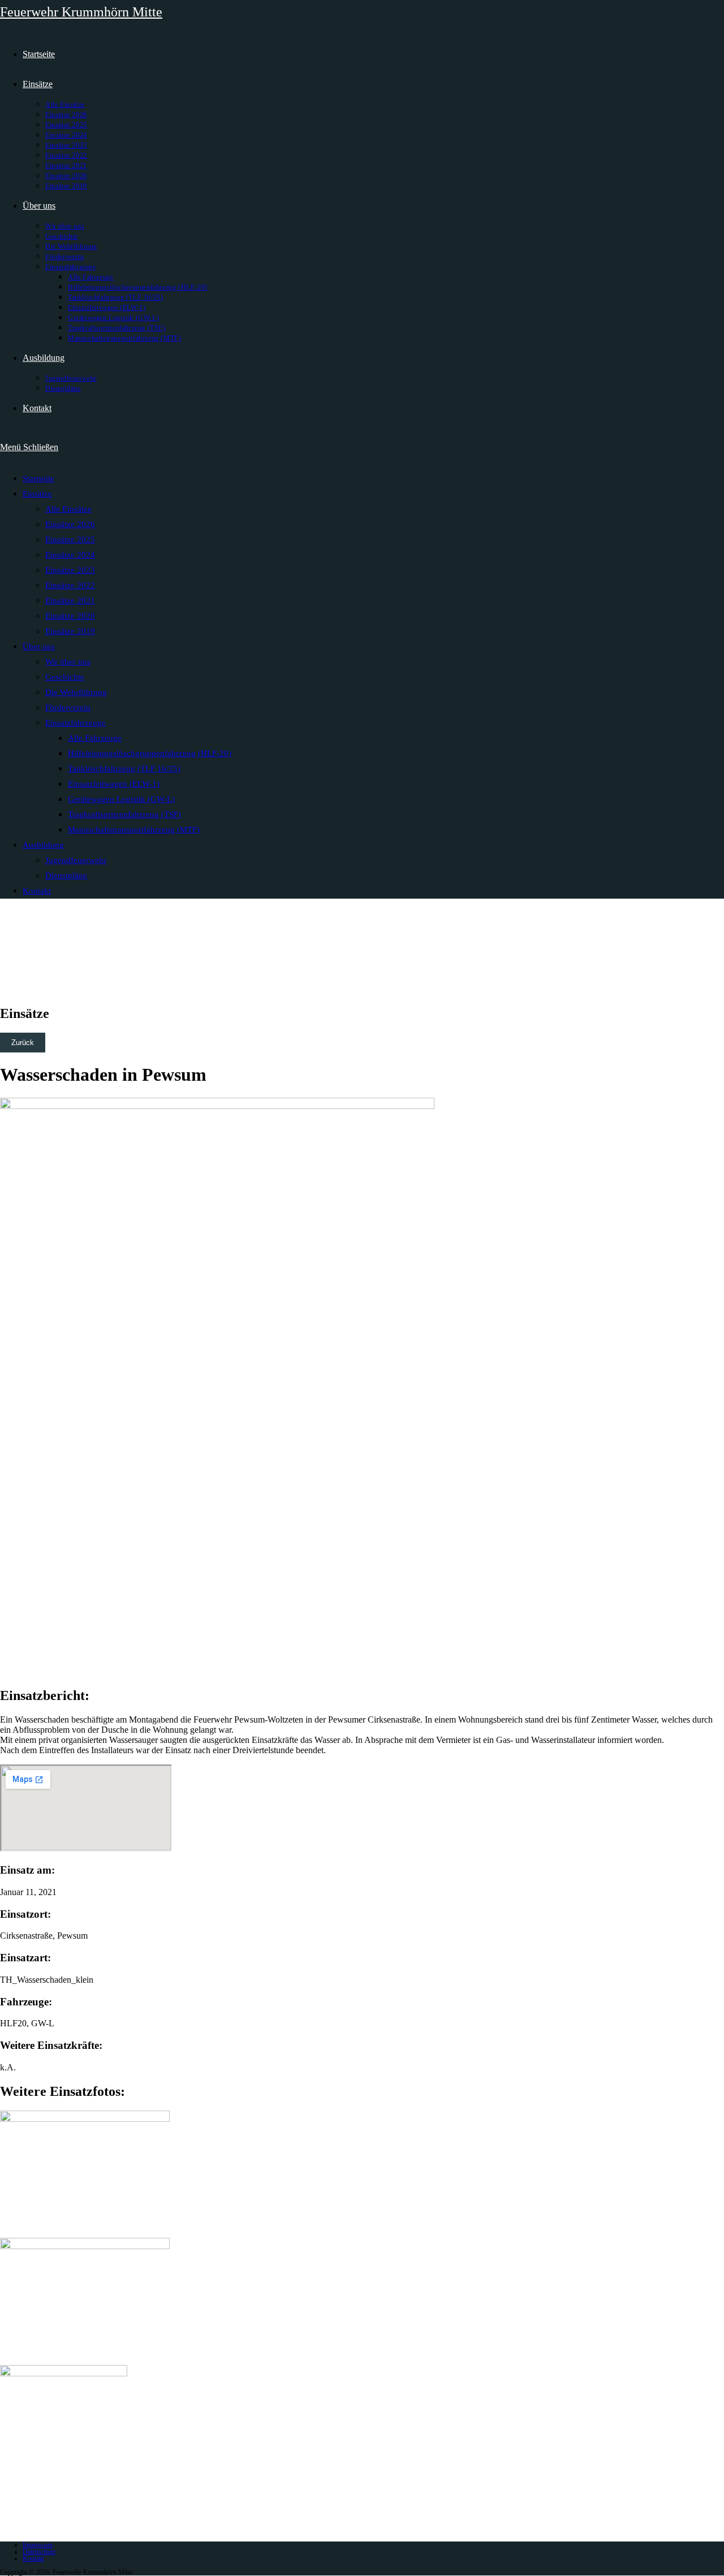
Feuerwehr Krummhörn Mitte (81, 12)
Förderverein (68, 707)
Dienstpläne (66, 875)
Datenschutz (39, 2552)
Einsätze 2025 (70, 540)
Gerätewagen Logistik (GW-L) (121, 799)
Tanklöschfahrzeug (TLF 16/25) (124, 769)
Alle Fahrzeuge (95, 738)
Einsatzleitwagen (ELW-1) (114, 784)
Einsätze (37, 494)
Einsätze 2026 (70, 524)
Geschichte (65, 677)
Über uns (39, 646)
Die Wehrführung (76, 692)
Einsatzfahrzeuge (76, 723)
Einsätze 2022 (70, 585)
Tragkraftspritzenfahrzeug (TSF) (124, 814)
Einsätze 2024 (70, 555)
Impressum (38, 2545)
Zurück (23, 1043)
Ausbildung (43, 845)
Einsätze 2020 (70, 616)
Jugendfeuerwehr (76, 860)
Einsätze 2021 (70, 601)
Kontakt (37, 891)
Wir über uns (68, 662)
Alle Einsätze (68, 509)
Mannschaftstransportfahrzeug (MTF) (134, 830)
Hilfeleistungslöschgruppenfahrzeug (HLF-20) (150, 753)
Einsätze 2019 (70, 631)
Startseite (38, 478)
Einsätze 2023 (70, 570)
